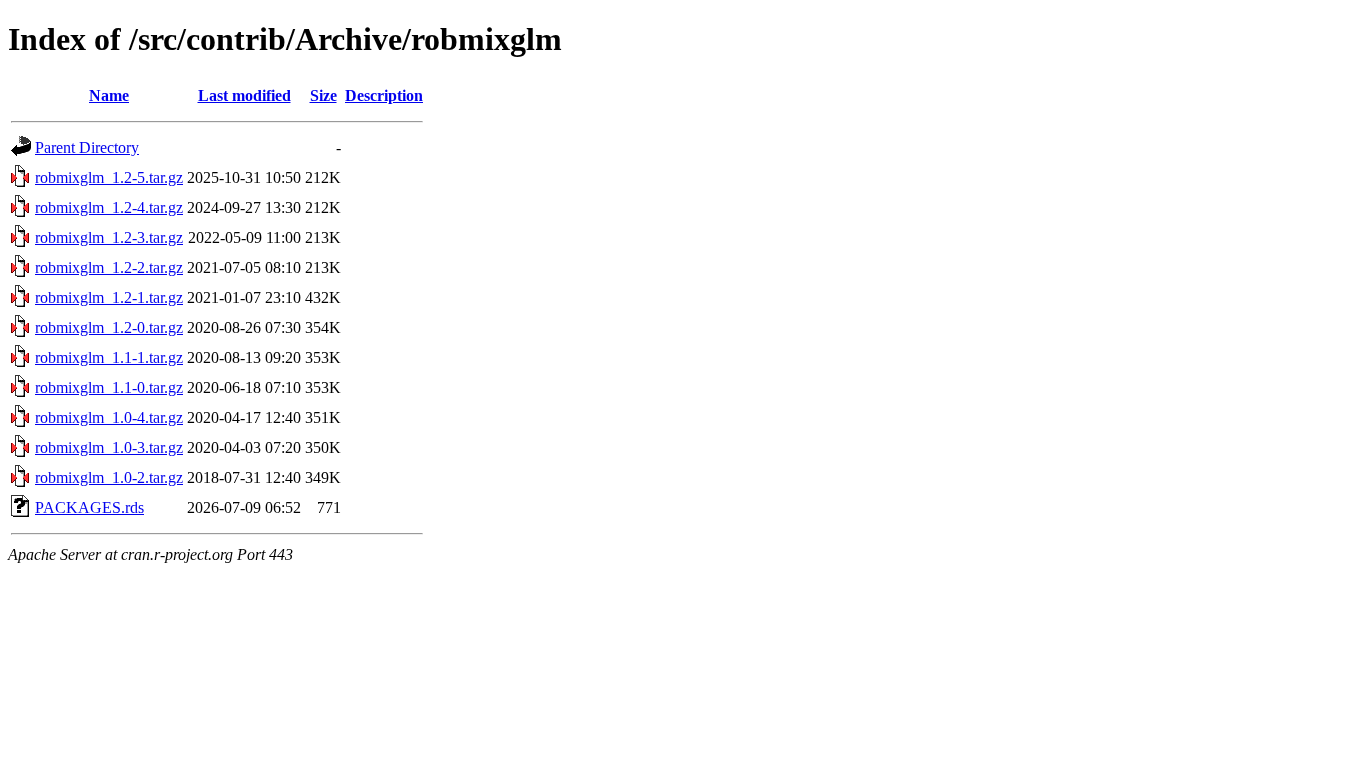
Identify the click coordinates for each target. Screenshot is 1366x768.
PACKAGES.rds (89, 507)
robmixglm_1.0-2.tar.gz (109, 477)
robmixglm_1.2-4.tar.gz (109, 207)
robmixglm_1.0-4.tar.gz (109, 417)
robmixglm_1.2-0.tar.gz (109, 327)
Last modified (244, 95)
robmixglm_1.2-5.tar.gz (109, 177)
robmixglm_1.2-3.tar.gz (109, 237)
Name (109, 95)
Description (384, 95)
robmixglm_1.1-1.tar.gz (109, 357)
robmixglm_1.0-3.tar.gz (109, 447)
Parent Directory (87, 147)
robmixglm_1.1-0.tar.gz (109, 387)
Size (323, 95)
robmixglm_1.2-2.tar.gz (109, 267)
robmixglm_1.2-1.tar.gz (109, 297)
